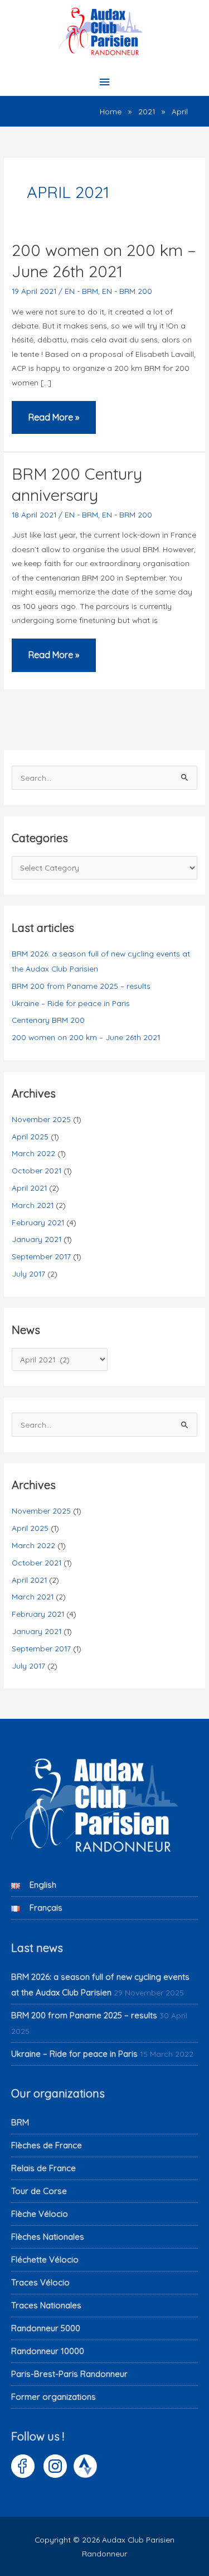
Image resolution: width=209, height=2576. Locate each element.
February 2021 (38, 1222)
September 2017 (41, 1256)
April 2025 (30, 1136)
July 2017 (28, 1273)
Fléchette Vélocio (45, 2260)
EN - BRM (81, 291)
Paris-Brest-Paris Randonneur (69, 2374)
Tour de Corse (39, 2191)
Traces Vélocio (40, 2282)
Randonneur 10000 (48, 2351)
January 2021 (37, 1239)
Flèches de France (47, 2145)
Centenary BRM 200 (48, 1020)
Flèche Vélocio (40, 2214)
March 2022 (33, 1153)
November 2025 (41, 1119)
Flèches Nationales (48, 2237)
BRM (20, 2122)
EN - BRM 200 (127, 291)
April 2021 (29, 1188)
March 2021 (33, 1205)
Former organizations (54, 2397)
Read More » (54, 423)
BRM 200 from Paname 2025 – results (81, 986)
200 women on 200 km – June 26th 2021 (104, 260)
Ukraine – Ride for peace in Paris (71, 1003)
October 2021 (37, 1170)
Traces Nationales (46, 2305)
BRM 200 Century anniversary (77, 484)
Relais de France (43, 2168)
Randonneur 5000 (46, 2328)
